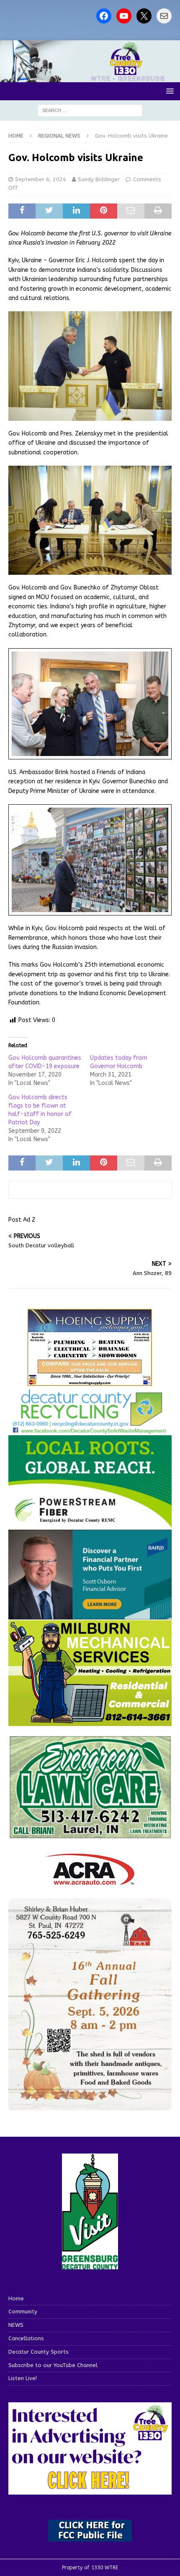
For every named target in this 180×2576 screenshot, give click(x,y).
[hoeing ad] (90, 1382)
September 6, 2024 (41, 179)
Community (23, 2311)
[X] (144, 16)
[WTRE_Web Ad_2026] (90, 1524)
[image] (90, 2105)
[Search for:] (90, 110)
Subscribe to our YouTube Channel (53, 2365)
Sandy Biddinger (99, 179)
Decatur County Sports (39, 2352)
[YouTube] (124, 16)
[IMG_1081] (90, 1721)
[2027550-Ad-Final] (90, 1615)
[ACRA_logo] (90, 1881)
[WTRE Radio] (90, 77)
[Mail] (164, 16)
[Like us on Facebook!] (104, 16)
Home (16, 2298)
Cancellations (26, 2338)
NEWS (16, 2325)
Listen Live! (23, 2378)
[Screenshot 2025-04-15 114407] (90, 1834)
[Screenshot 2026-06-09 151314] (90, 1429)
